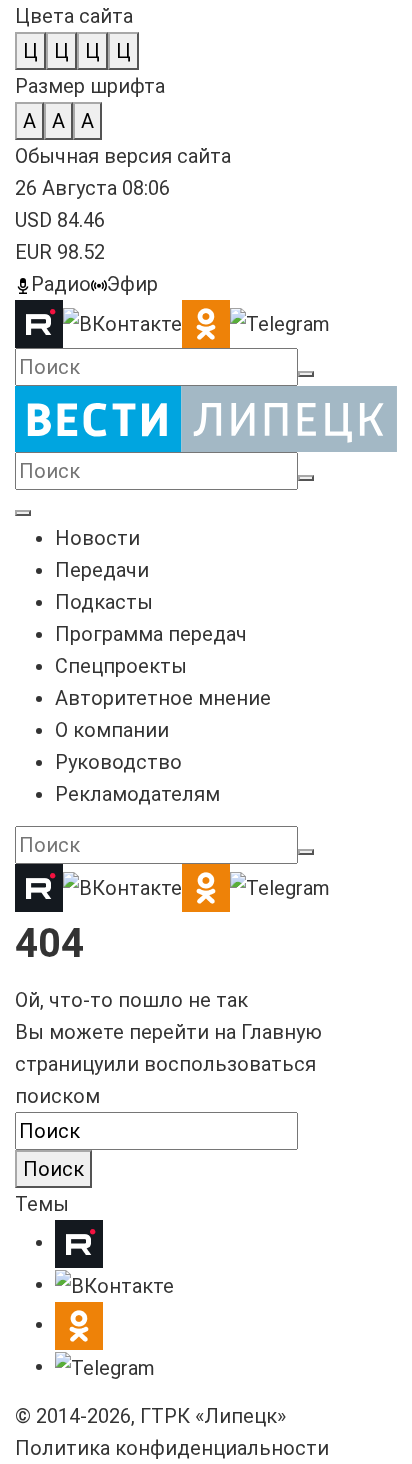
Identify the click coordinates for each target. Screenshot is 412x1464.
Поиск (53, 1169)
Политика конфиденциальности (172, 1448)
